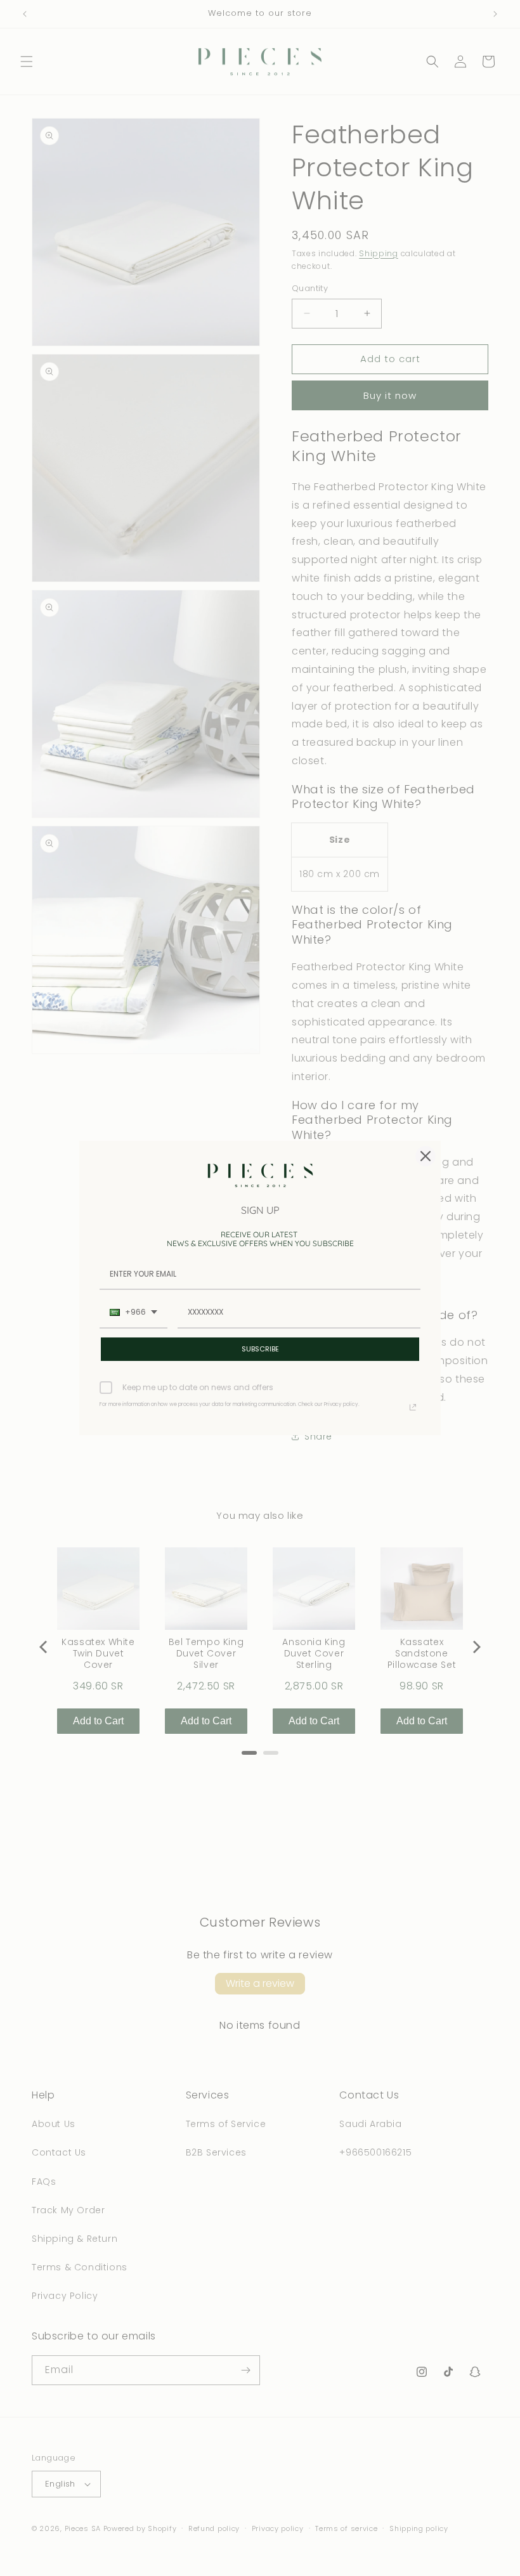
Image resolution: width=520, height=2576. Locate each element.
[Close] (426, 1156)
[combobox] (133, 1313)
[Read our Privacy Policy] (413, 1407)
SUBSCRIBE (260, 1349)
